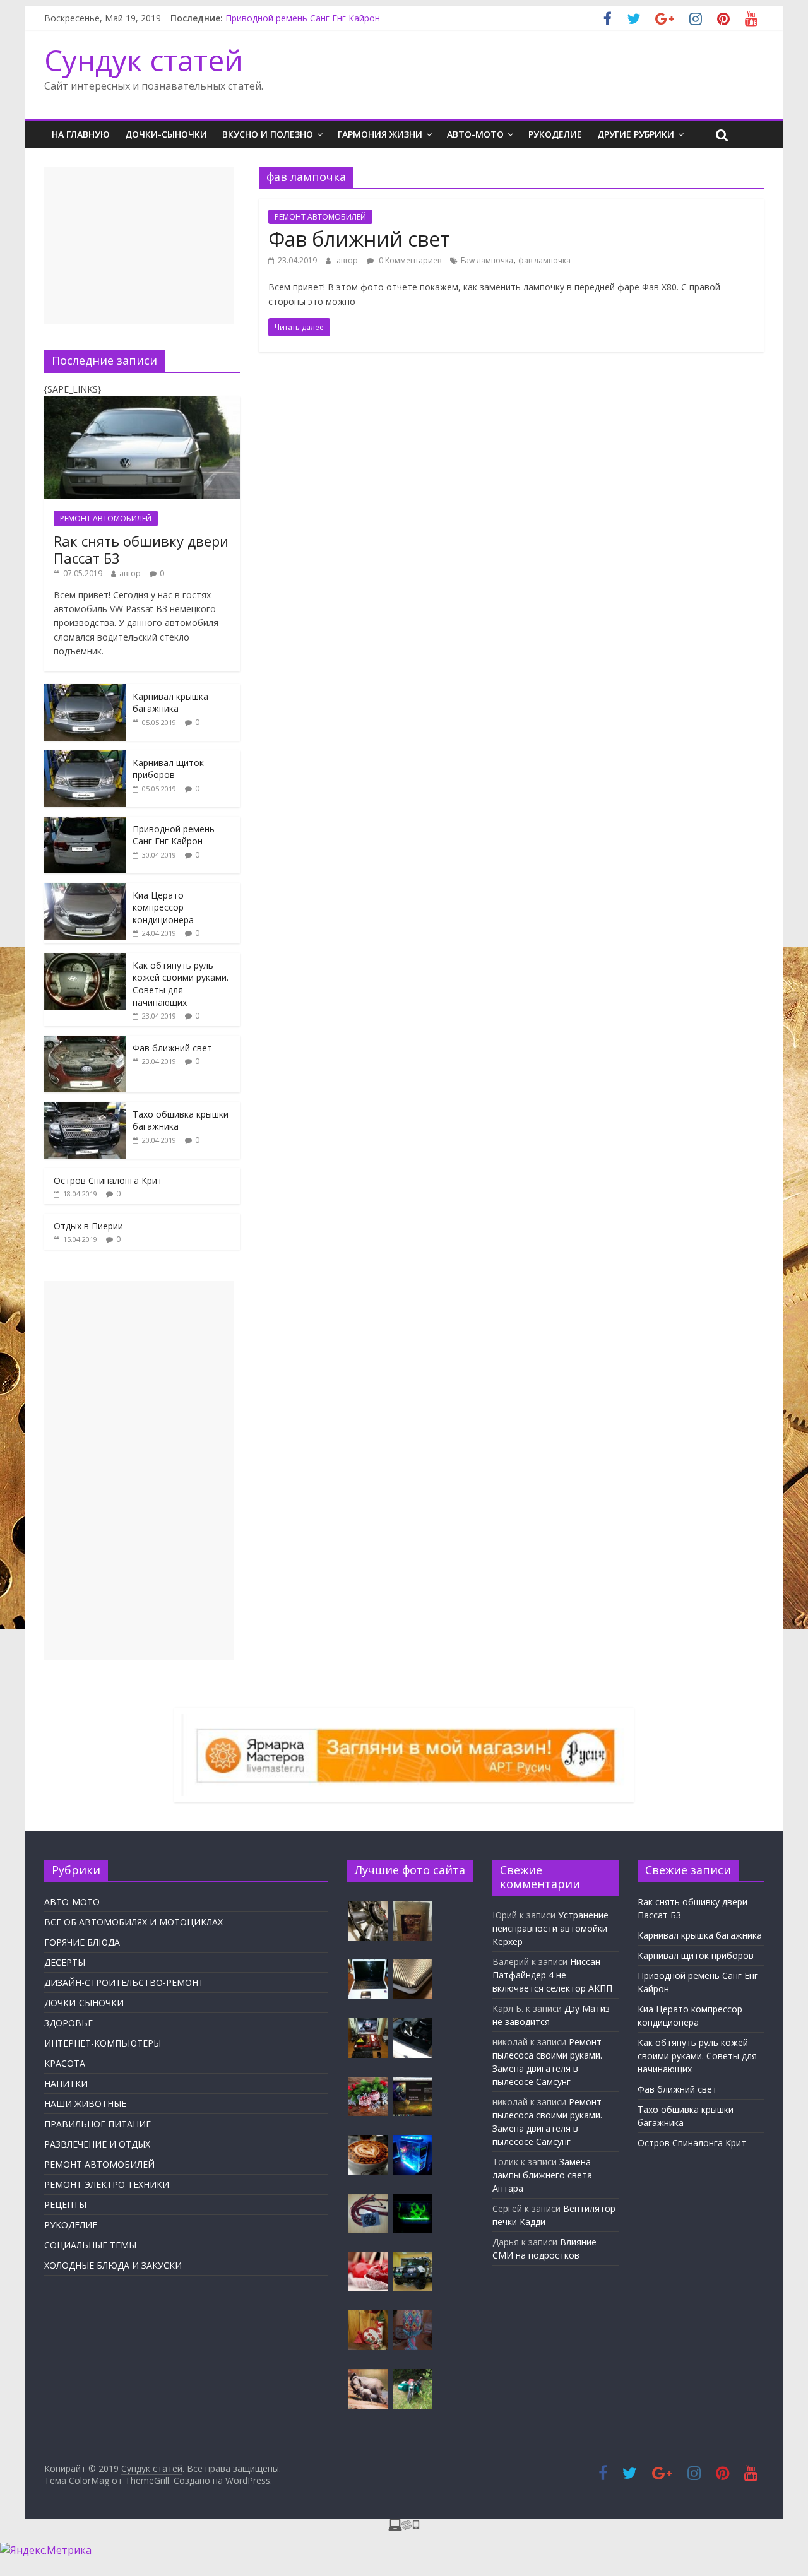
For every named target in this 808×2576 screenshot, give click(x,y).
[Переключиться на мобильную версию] (404, 2526)
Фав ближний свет (359, 239)
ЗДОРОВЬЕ (68, 2023)
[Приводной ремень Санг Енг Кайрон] (85, 823)
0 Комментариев (409, 260)
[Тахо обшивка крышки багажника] (85, 1108)
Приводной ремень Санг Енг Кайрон (303, 20)
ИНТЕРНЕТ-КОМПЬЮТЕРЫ (103, 2043)
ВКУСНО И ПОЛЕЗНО (268, 134)
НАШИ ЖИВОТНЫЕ (85, 2104)
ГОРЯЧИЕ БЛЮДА (82, 1942)
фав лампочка (544, 260)
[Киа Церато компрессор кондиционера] (85, 889)
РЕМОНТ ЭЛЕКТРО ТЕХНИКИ (107, 2184)
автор (347, 260)
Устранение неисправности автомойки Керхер (550, 1928)
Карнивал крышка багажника (170, 703)
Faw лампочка (487, 260)
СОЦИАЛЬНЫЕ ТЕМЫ (90, 2245)
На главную (81, 134)
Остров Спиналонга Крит (108, 1180)
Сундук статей (144, 60)
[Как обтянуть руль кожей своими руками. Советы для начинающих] (85, 960)
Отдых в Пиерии (88, 1226)
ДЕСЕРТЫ (65, 1962)
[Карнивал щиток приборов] (85, 757)
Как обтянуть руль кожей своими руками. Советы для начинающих (181, 984)
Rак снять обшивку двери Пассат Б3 (141, 549)
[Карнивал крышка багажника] (85, 691)
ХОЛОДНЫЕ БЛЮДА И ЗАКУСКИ (113, 2265)
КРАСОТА (65, 2063)
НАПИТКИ (66, 2083)
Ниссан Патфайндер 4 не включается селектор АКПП (552, 1975)
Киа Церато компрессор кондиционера (163, 907)
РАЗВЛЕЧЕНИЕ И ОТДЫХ (97, 2144)
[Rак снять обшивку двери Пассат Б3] (142, 403)
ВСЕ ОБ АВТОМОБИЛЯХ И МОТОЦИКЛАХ (134, 1922)
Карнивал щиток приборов (168, 769)
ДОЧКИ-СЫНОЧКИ (166, 134)
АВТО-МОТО (475, 134)
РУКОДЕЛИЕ (555, 134)
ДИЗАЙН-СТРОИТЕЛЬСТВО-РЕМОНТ (124, 1982)
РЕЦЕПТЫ (65, 2205)
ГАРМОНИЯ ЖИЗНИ (380, 134)
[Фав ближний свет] (85, 1042)
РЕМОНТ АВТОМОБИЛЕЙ (320, 217)
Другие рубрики (636, 134)
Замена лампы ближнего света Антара (542, 2175)
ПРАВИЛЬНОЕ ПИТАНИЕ (98, 2124)
